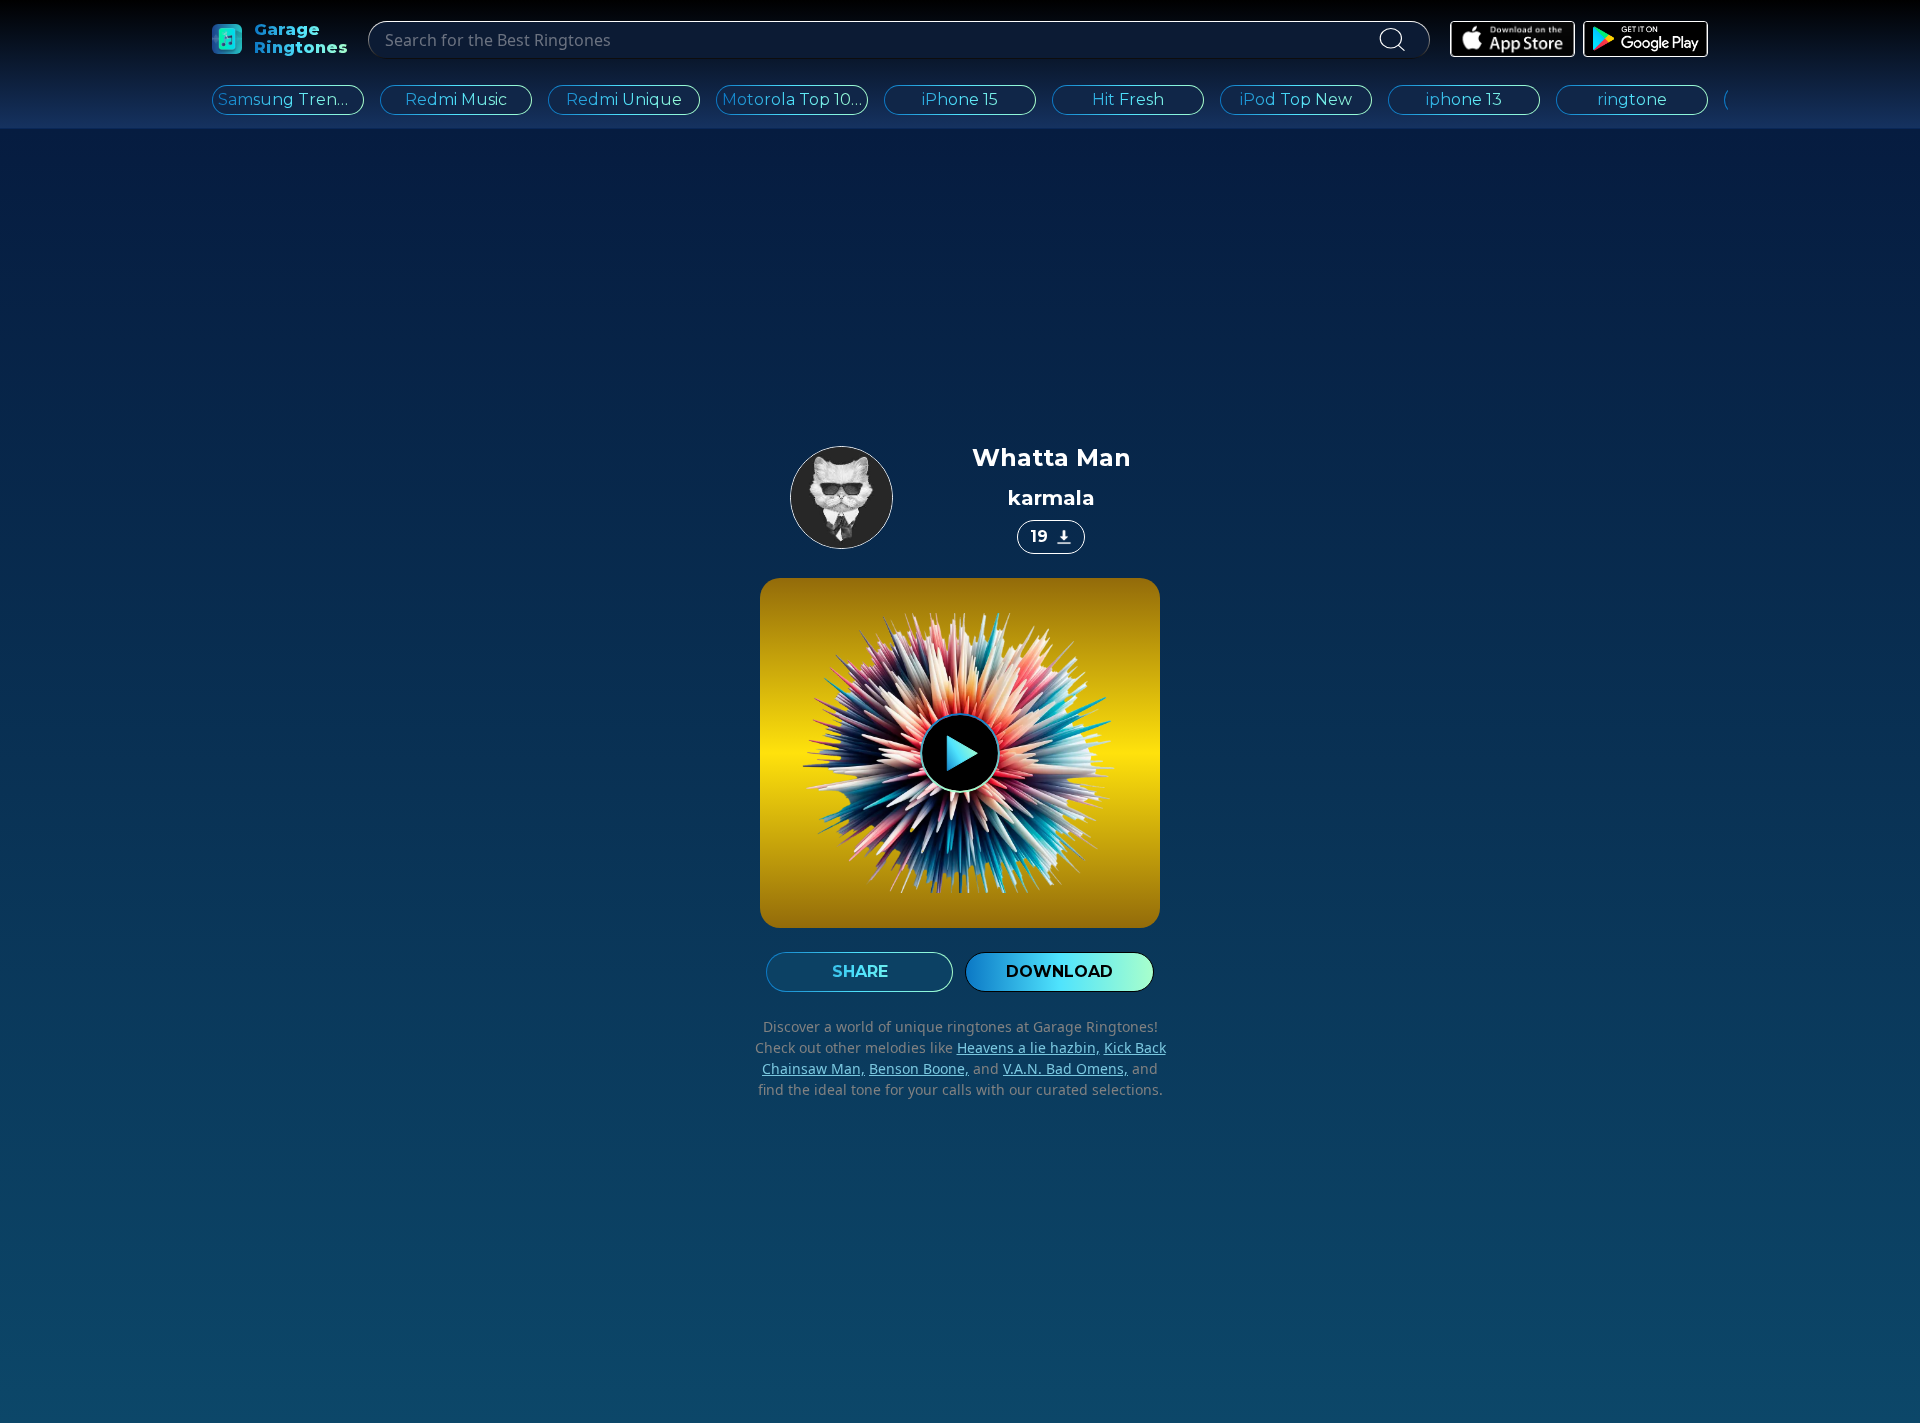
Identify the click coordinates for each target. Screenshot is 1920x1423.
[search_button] (1391, 40)
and (1048, 1068)
